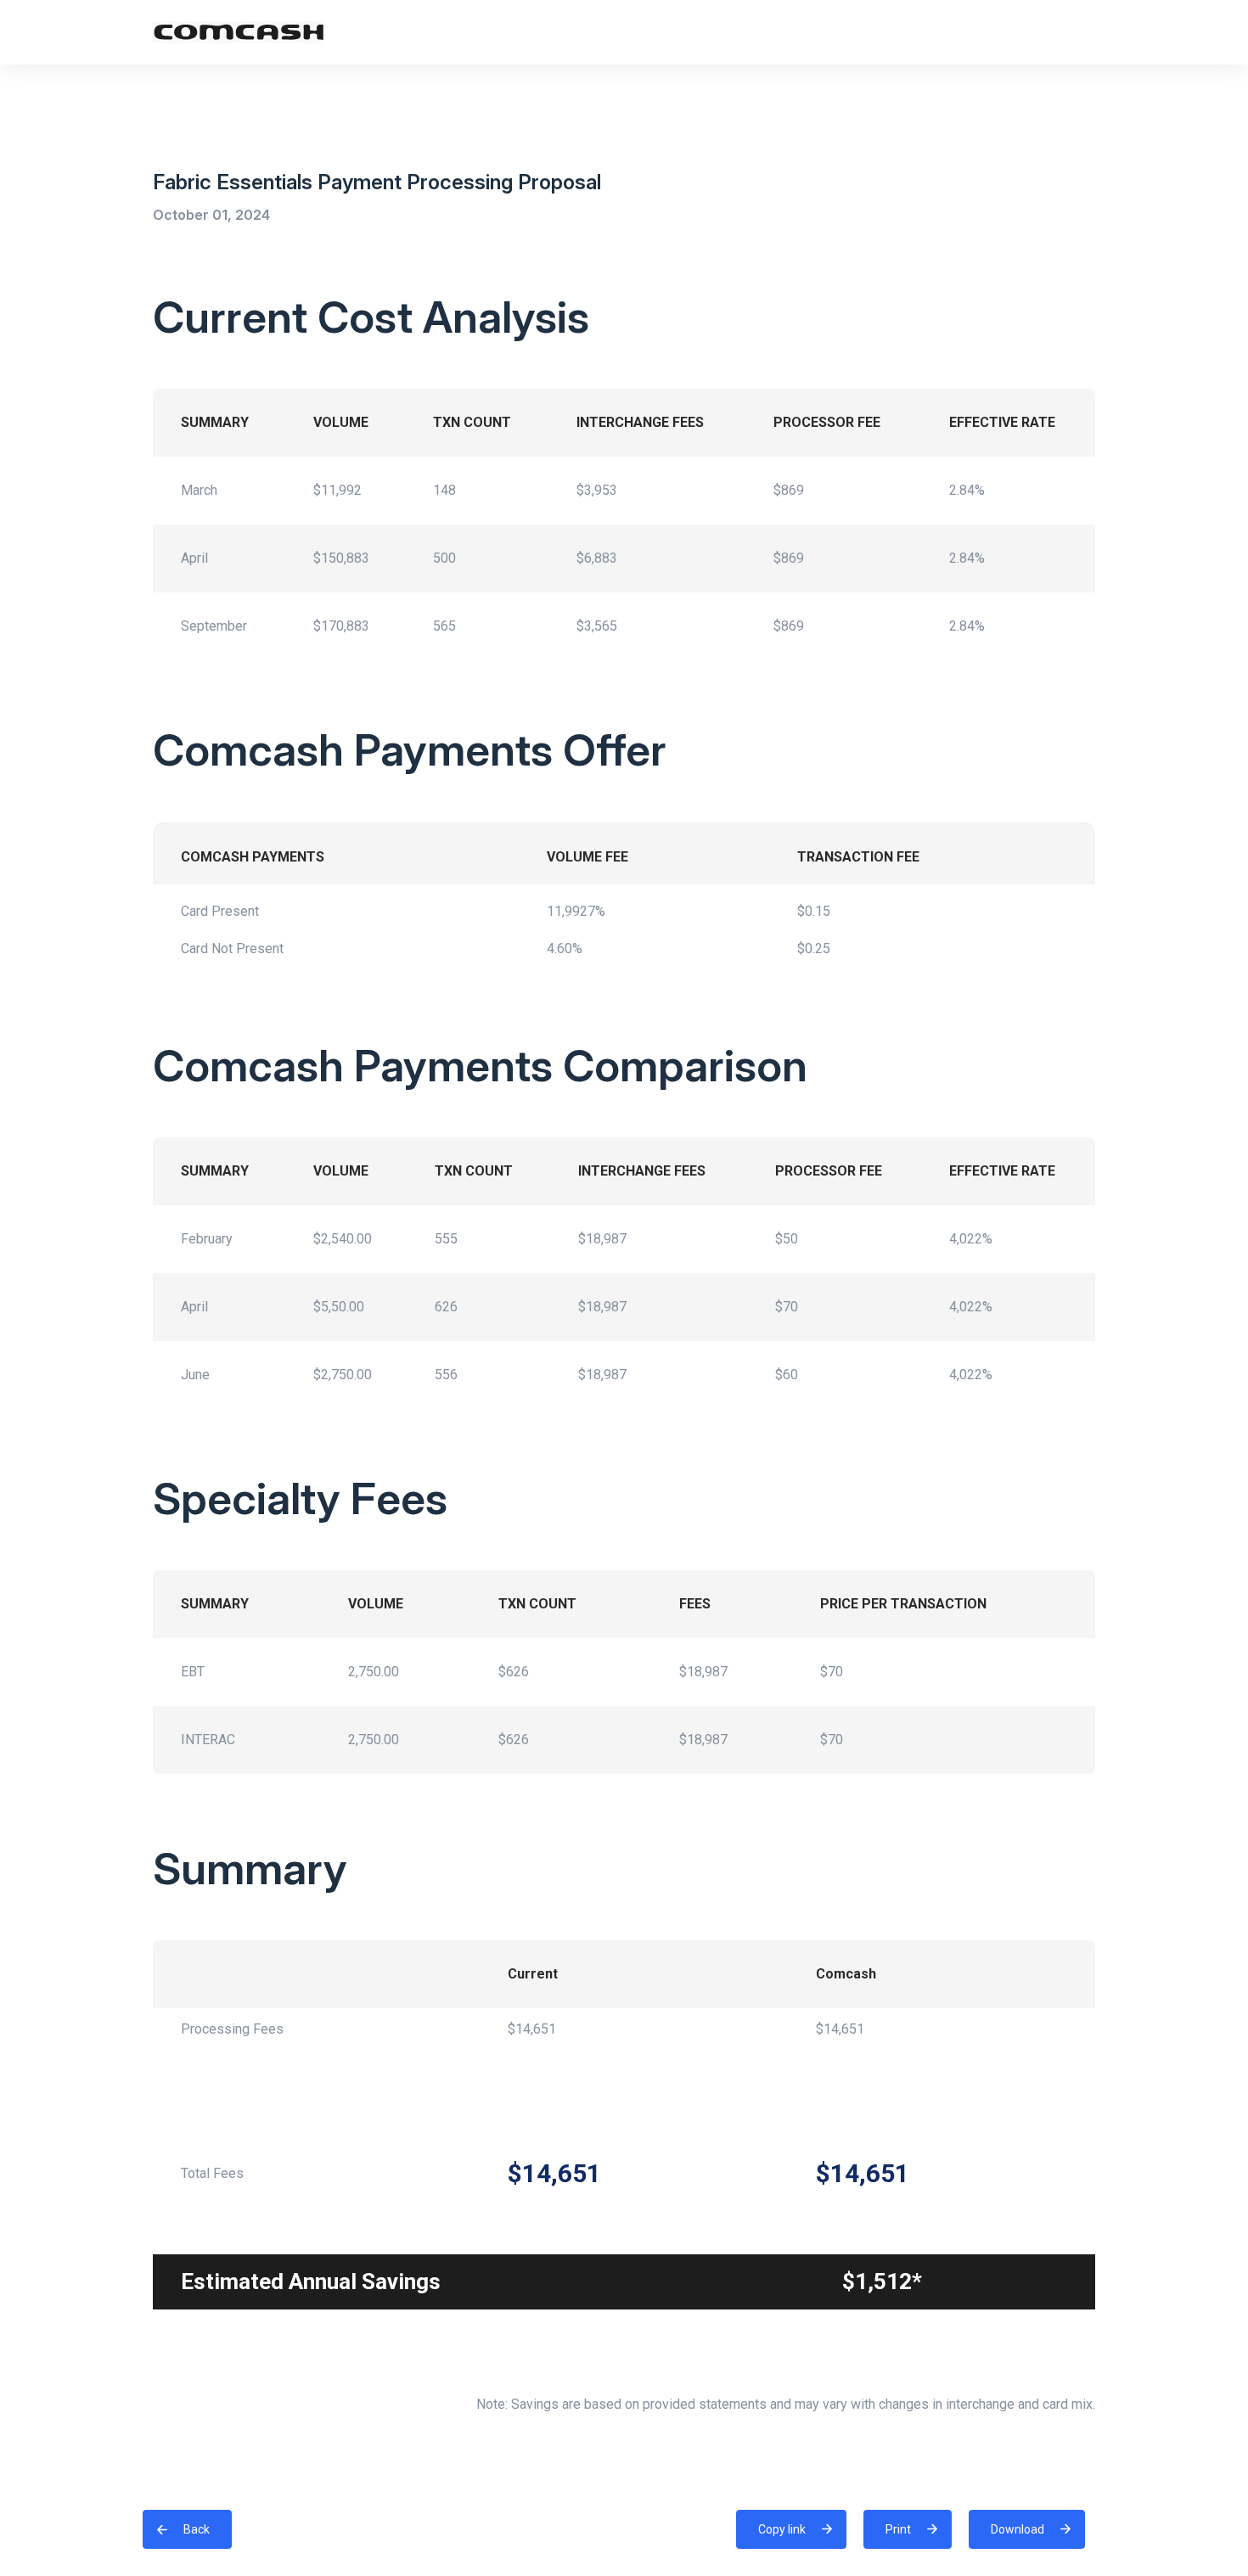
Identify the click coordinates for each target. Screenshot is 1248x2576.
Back (197, 2529)
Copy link (785, 2523)
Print (898, 2529)
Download (1018, 2529)
